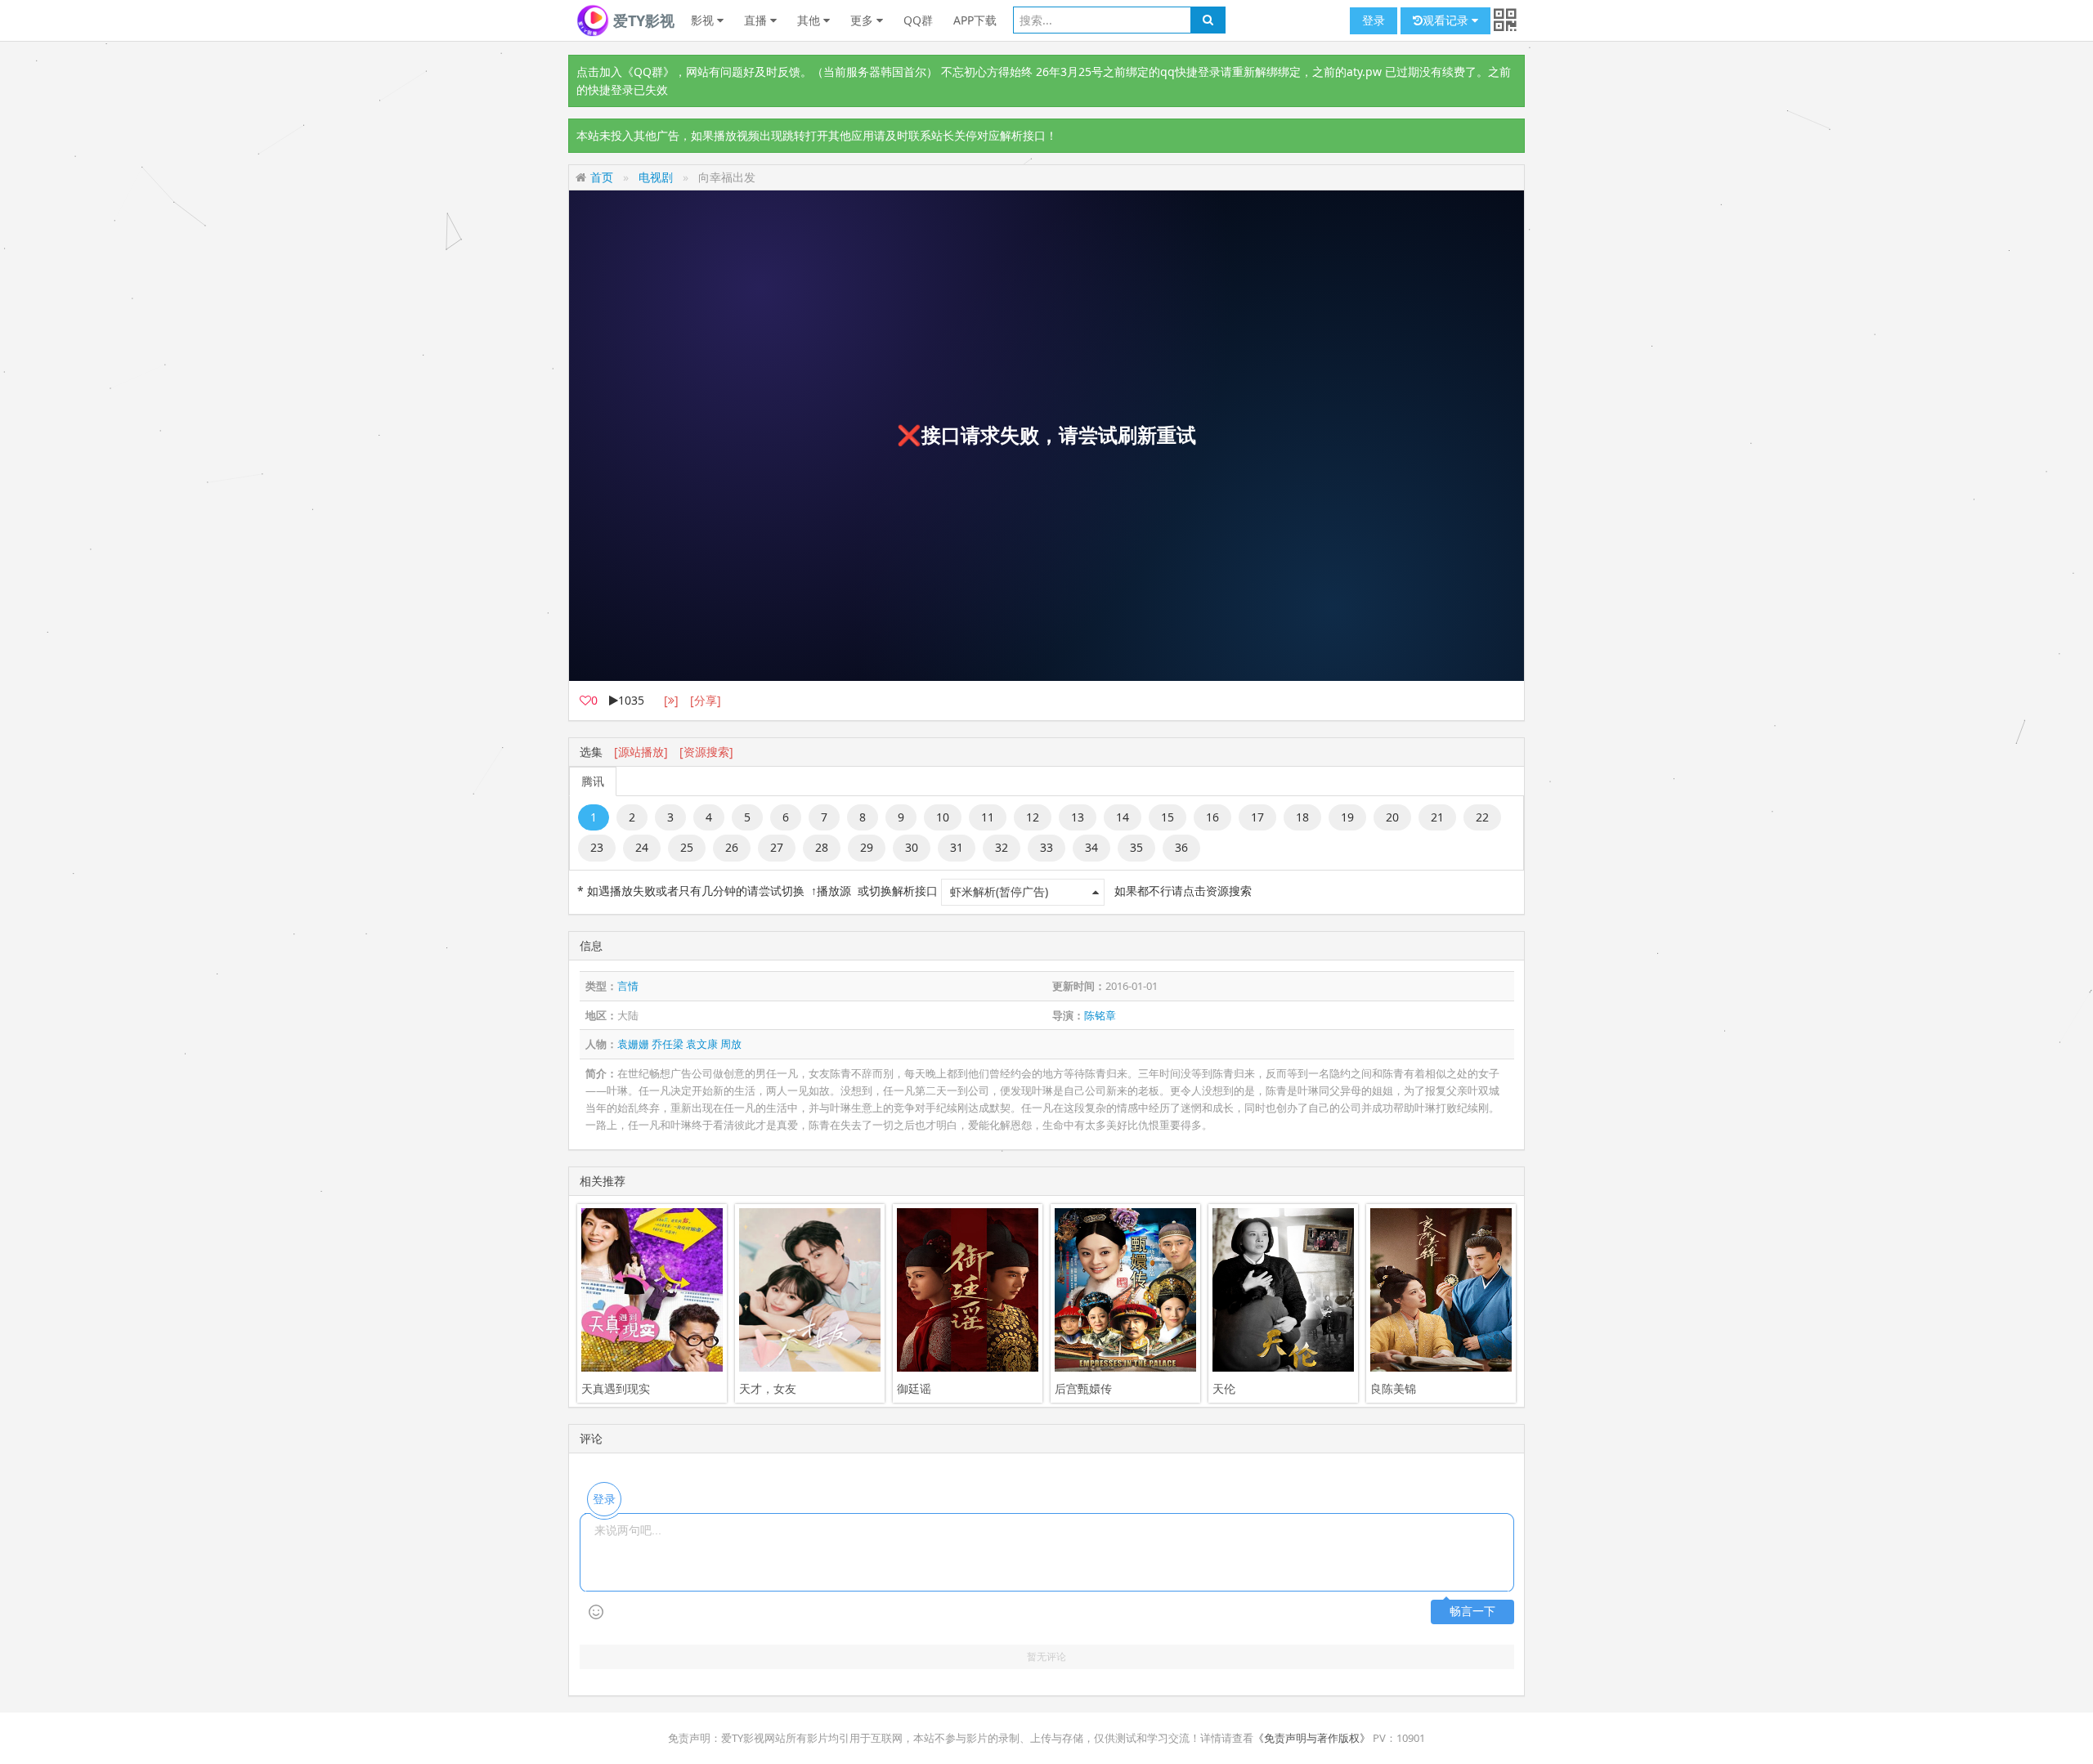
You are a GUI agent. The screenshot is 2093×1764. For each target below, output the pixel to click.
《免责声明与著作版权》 (1312, 1738)
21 (1437, 817)
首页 (602, 177)
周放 (731, 1044)
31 (957, 847)
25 (687, 847)
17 (1257, 817)
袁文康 (702, 1044)
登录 (1374, 20)
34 (1091, 847)
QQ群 (918, 20)
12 (1033, 817)
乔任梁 (668, 1044)
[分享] (706, 700)
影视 (704, 20)
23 (597, 847)
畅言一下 (1472, 1612)
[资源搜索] (706, 752)
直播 (757, 20)
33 (1046, 847)
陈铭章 (1100, 1015)
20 (1392, 817)
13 (1078, 817)
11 (988, 817)
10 (943, 817)
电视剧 (656, 177)
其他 (810, 20)
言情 (628, 986)
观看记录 (1447, 20)
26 (732, 847)
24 (642, 847)
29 (867, 847)
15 (1168, 817)
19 (1347, 817)
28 (822, 847)
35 (1136, 847)
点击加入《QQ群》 (625, 72)
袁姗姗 (633, 1044)
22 (1482, 817)
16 (1212, 817)
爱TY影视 (642, 20)
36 (1181, 847)
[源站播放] (641, 752)
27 (777, 847)
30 (912, 847)
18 (1302, 817)
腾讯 (593, 781)
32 (1002, 847)
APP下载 (975, 20)
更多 (863, 20)
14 (1123, 817)
